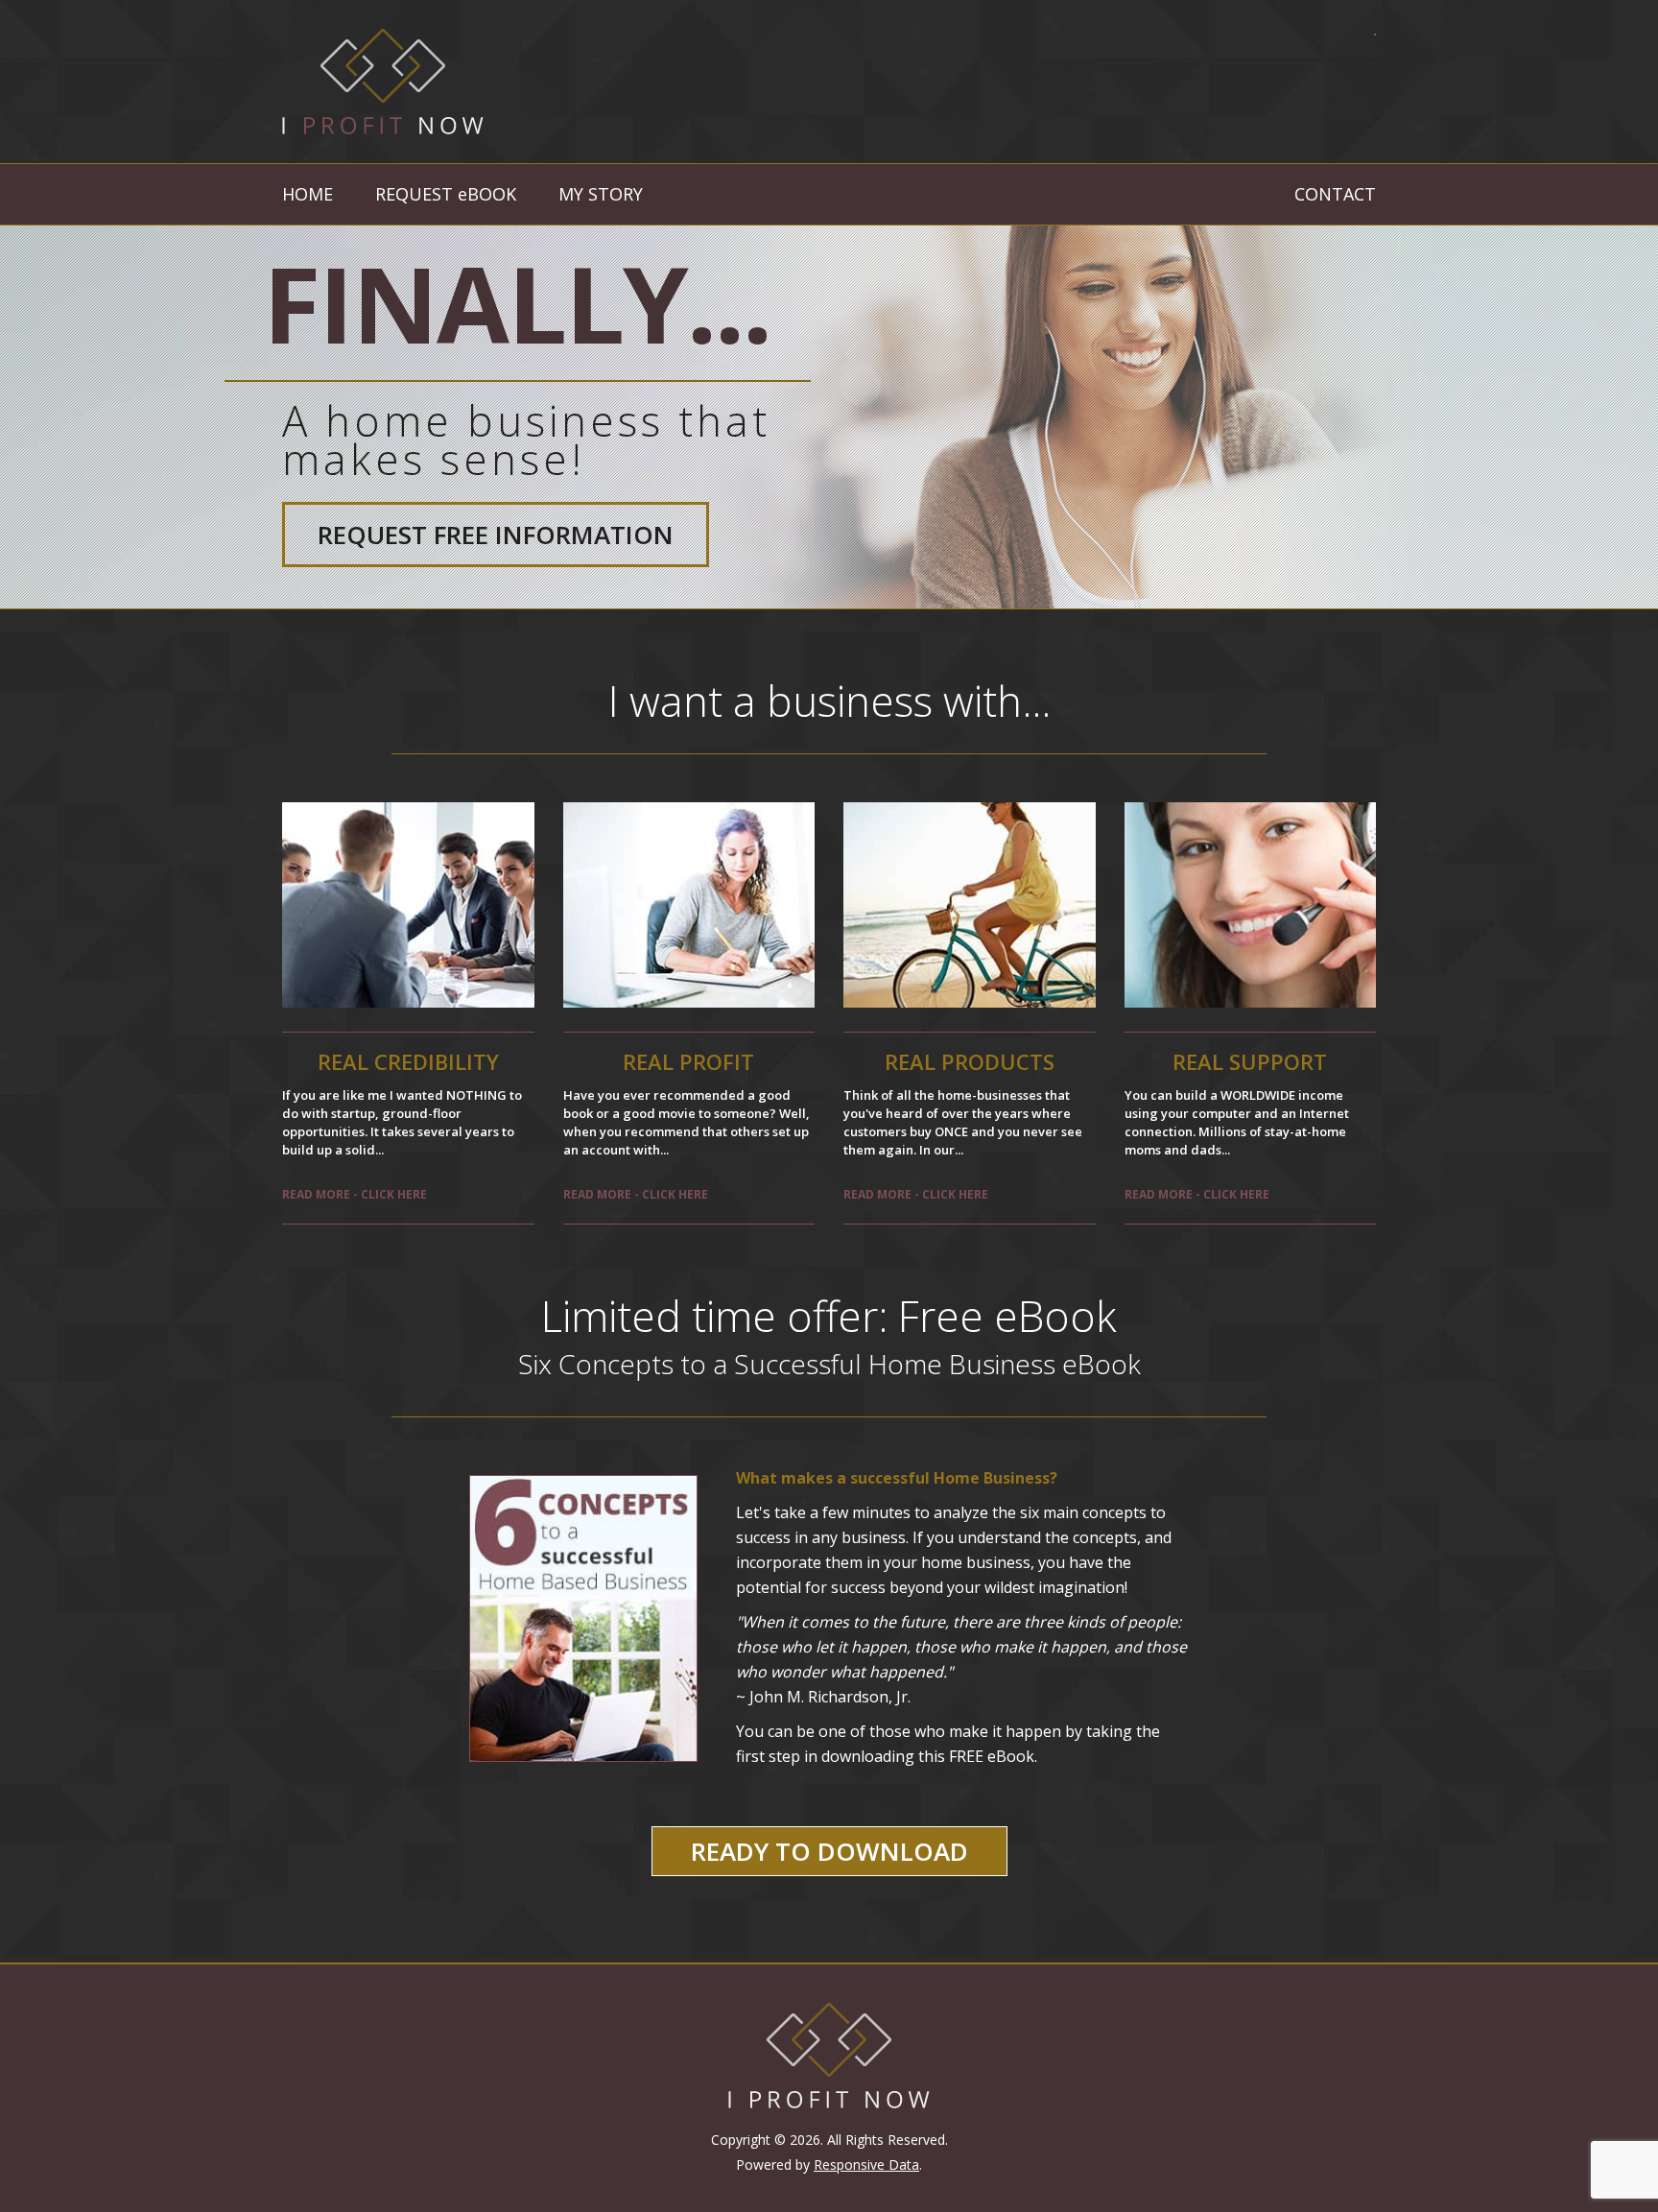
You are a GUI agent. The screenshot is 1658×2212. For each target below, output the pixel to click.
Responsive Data (866, 2164)
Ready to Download (829, 1851)
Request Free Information (496, 535)
